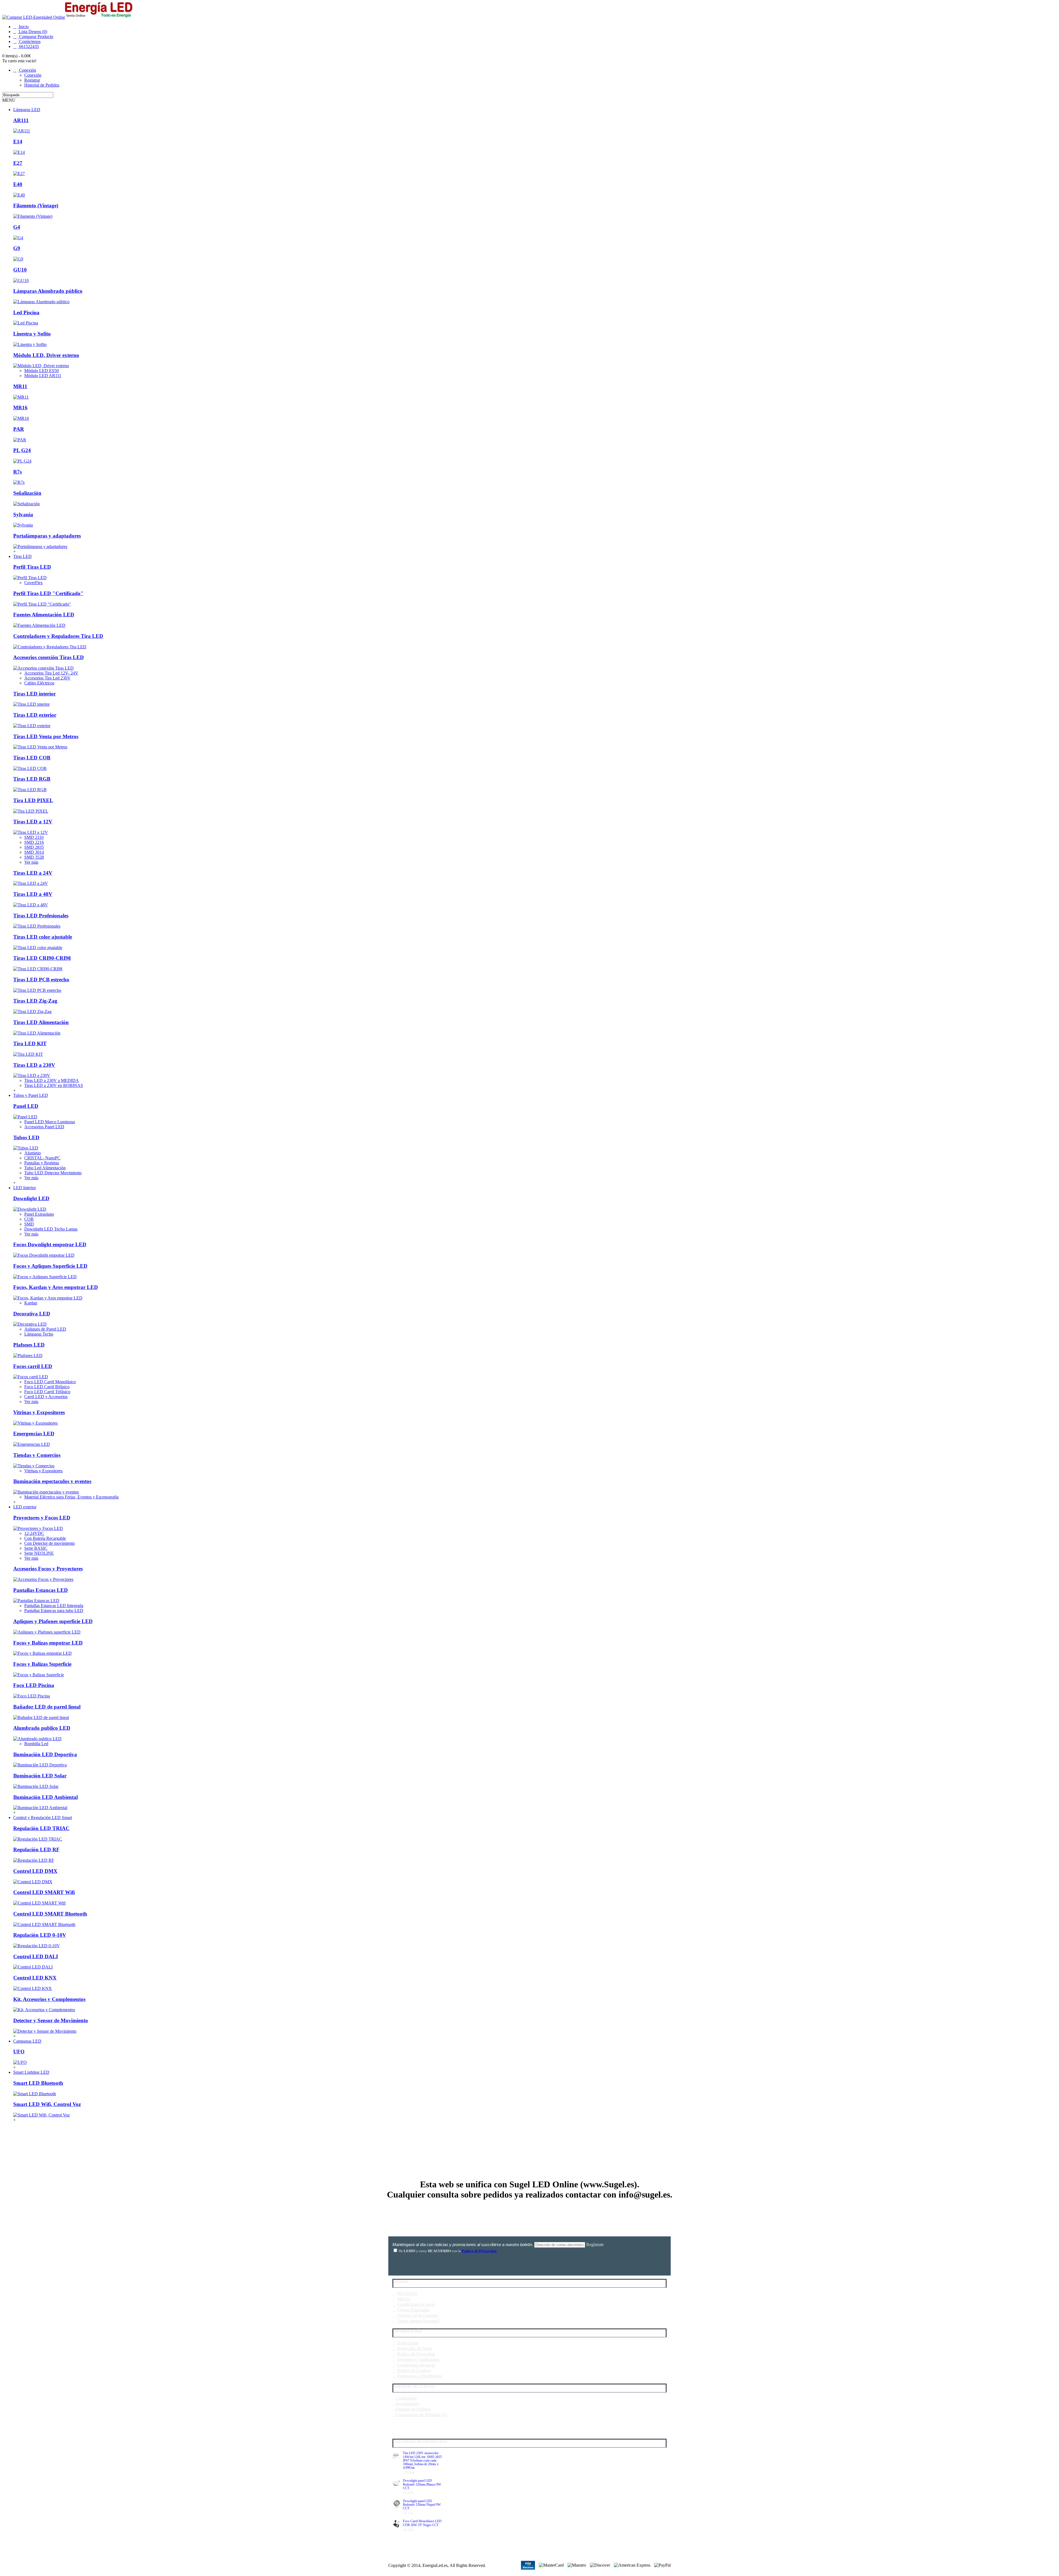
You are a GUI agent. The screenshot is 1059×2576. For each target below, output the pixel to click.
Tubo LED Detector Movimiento (53, 1173)
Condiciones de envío (416, 2304)
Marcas (404, 2299)
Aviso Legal (408, 2343)
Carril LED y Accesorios (46, 1397)
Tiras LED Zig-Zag (35, 1001)
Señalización (27, 493)
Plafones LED (29, 1345)
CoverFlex (34, 583)
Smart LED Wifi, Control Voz (47, 2104)
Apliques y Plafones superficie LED (53, 1621)
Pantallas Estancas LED (41, 1590)
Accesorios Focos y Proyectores (48, 1569)
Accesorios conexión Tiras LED (49, 657)
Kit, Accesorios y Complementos (49, 1999)
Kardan (31, 1303)
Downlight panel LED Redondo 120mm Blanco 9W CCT (422, 2484)
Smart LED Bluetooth (38, 2083)
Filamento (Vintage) (36, 206)
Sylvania (23, 515)
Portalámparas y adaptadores (47, 536)
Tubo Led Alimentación (45, 1168)
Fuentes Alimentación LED (44, 615)
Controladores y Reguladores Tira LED (58, 636)
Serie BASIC (36, 1548)
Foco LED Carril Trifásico (47, 1392)
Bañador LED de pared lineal (47, 1707)
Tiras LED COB (32, 758)
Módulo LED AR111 (43, 376)
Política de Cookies (414, 2370)
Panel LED (26, 1106)
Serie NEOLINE (39, 1553)
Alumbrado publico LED (42, 1728)
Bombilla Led (36, 1744)
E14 (18, 142)
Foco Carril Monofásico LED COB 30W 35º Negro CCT (422, 2523)
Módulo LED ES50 (42, 371)
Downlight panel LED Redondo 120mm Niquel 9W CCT (422, 2505)
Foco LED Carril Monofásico (50, 1382)
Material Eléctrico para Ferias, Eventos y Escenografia (71, 1497)
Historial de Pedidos (413, 2409)
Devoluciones (407, 2404)
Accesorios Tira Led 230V (47, 678)
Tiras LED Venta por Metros (46, 736)
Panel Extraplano (39, 1214)
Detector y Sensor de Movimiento (51, 2020)
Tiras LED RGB (32, 779)
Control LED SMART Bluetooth (50, 1914)
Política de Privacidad (416, 2354)
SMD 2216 (34, 842)
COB (29, 1219)
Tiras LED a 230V (34, 1065)
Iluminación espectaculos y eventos (52, 1481)
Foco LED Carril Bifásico (47, 1387)
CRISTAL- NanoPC (42, 1158)
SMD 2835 (34, 847)
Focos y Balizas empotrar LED (48, 1643)
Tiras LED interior (34, 694)
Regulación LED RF (36, 1850)
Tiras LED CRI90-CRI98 (42, 958)
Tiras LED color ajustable (43, 937)
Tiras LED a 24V (33, 873)
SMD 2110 (34, 837)
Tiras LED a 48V (33, 894)
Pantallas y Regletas (42, 1163)
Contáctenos (406, 2398)
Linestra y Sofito (32, 334)
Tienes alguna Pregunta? (419, 2321)
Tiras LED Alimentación (41, 1022)
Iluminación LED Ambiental (46, 1797)
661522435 (407, 2293)
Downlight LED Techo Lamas (51, 1229)
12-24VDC (34, 1533)
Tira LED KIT (30, 1043)
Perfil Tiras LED (32, 567)
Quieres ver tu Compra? (418, 2315)
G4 (17, 227)
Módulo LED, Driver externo (46, 355)
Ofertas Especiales (413, 2310)
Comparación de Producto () (421, 2415)
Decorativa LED (32, 1314)
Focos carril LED (33, 1366)
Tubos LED (26, 1137)
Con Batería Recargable (45, 1538)
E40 (18, 184)
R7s (18, 472)
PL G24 (22, 450)
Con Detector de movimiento (50, 1543)
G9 (17, 248)
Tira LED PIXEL (33, 800)
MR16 (20, 408)
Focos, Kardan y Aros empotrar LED (56, 1287)
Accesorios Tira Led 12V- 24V (51, 673)
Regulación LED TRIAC (41, 1828)
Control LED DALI (36, 1956)
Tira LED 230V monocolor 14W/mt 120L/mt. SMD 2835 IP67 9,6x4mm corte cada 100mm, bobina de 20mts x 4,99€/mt (422, 2461)
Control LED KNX (35, 1978)
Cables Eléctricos (39, 683)
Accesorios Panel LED (44, 1127)
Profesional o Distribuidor (420, 2376)
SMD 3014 (34, 852)
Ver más (31, 862)
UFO (19, 2052)
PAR (19, 429)
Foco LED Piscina (34, 1685)
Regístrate (595, 2245)
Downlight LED (31, 1198)
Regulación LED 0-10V (40, 1935)
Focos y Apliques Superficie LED (50, 1266)
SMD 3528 (34, 857)
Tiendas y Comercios (37, 1455)
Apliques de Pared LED (45, 1329)
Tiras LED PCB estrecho (41, 980)
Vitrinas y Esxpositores (39, 1412)
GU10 (20, 270)
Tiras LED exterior (35, 715)
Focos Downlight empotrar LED (50, 1244)
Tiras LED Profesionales (41, 916)
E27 (18, 163)
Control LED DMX (35, 1871)
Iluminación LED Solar (40, 1776)
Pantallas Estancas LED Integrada (54, 1606)
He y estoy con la (447, 2251)
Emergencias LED (34, 1434)
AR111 (21, 120)
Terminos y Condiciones (418, 2359)
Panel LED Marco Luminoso (50, 1122)
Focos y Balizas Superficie (42, 1664)
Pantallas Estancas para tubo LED (54, 1611)
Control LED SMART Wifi (44, 1892)
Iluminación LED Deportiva (45, 1754)
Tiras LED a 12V (33, 822)
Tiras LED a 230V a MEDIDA (52, 1080)
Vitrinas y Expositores (43, 1471)
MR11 (20, 386)
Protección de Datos (415, 2348)
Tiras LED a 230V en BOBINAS (54, 1085)
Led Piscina (26, 312)
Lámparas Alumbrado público (48, 291)
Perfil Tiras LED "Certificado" (48, 593)
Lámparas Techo (39, 1334)
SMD (29, 1224)
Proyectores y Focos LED (42, 1518)
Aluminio (33, 1153)
